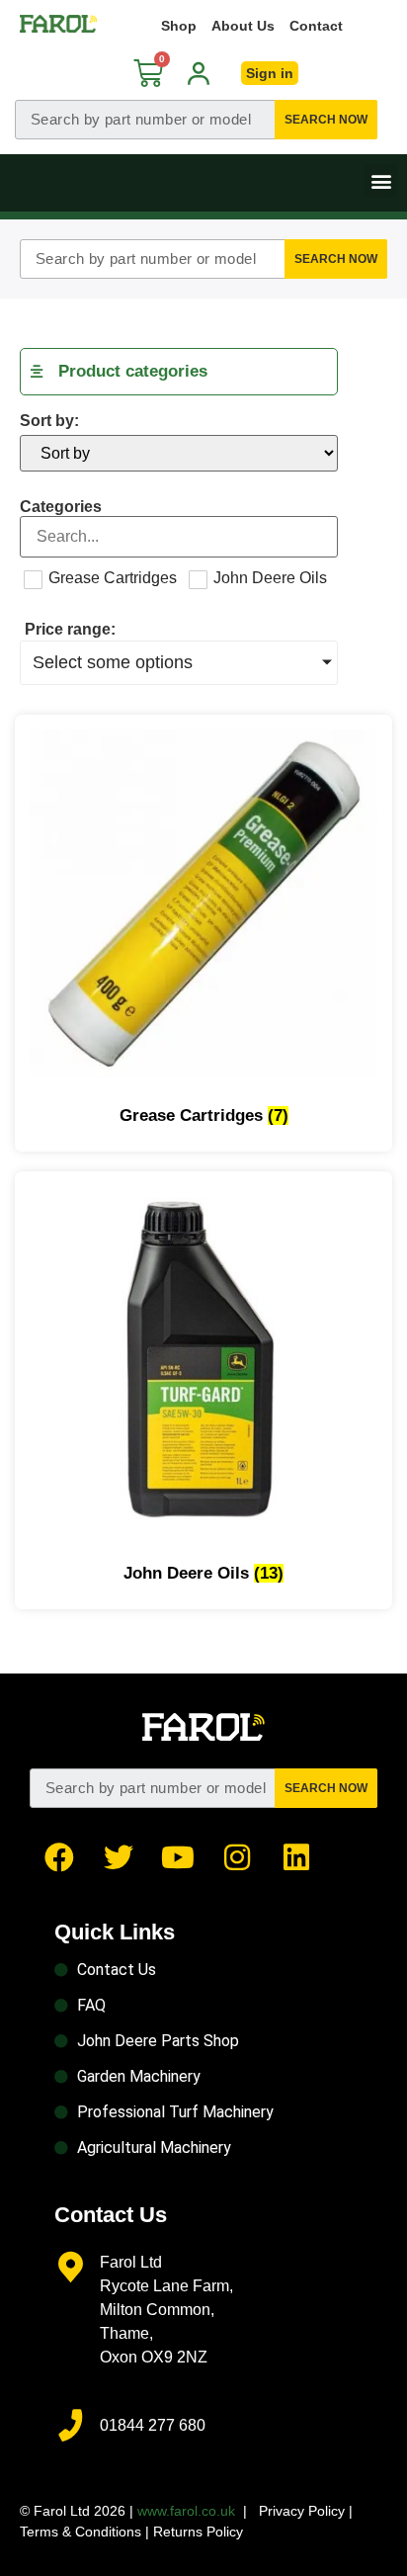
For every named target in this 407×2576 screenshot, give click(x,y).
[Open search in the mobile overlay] (196, 120)
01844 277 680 (153, 2425)
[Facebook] (59, 1857)
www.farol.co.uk (186, 2511)
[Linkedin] (296, 1857)
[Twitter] (119, 1857)
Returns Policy (198, 2532)
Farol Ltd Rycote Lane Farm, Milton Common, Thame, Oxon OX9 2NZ (166, 2310)
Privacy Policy (302, 2511)
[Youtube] (178, 1857)
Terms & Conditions (81, 2532)
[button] (381, 180)
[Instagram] (237, 1857)
